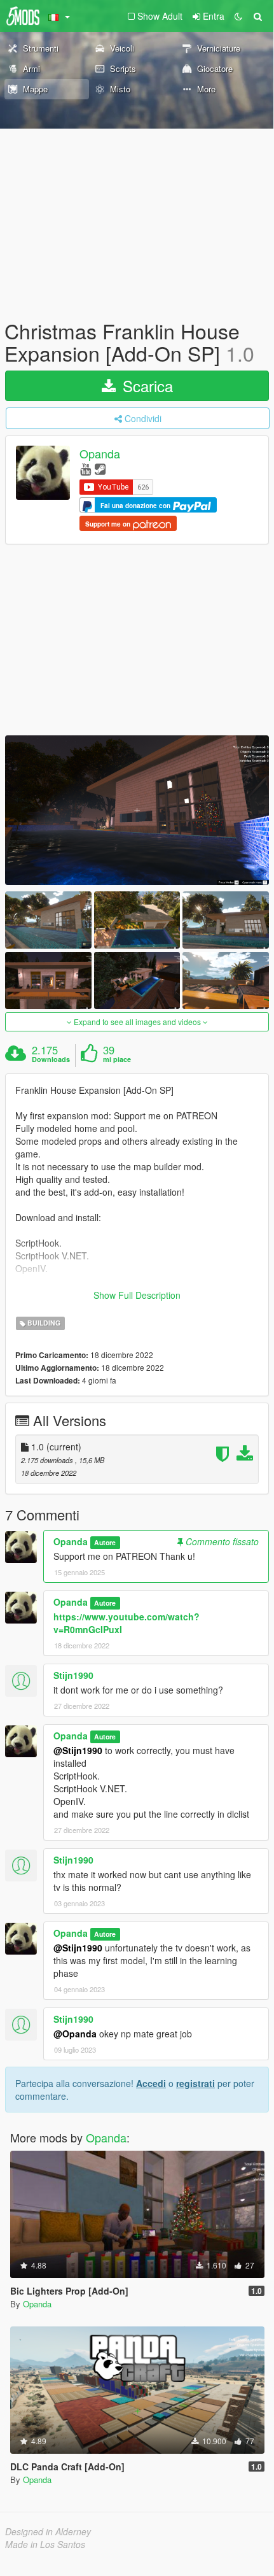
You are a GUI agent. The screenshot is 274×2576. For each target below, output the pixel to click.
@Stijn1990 (78, 1750)
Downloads (51, 1059)
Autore (105, 1542)
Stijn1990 (73, 1675)
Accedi (151, 2083)
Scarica (146, 386)
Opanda (100, 454)
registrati (195, 2083)
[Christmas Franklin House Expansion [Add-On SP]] (137, 810)
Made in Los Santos (45, 2544)
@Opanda (75, 2034)
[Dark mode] (238, 16)
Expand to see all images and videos (137, 1022)
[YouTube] (86, 468)
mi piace (117, 1059)
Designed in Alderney (48, 2531)
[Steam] (100, 468)
